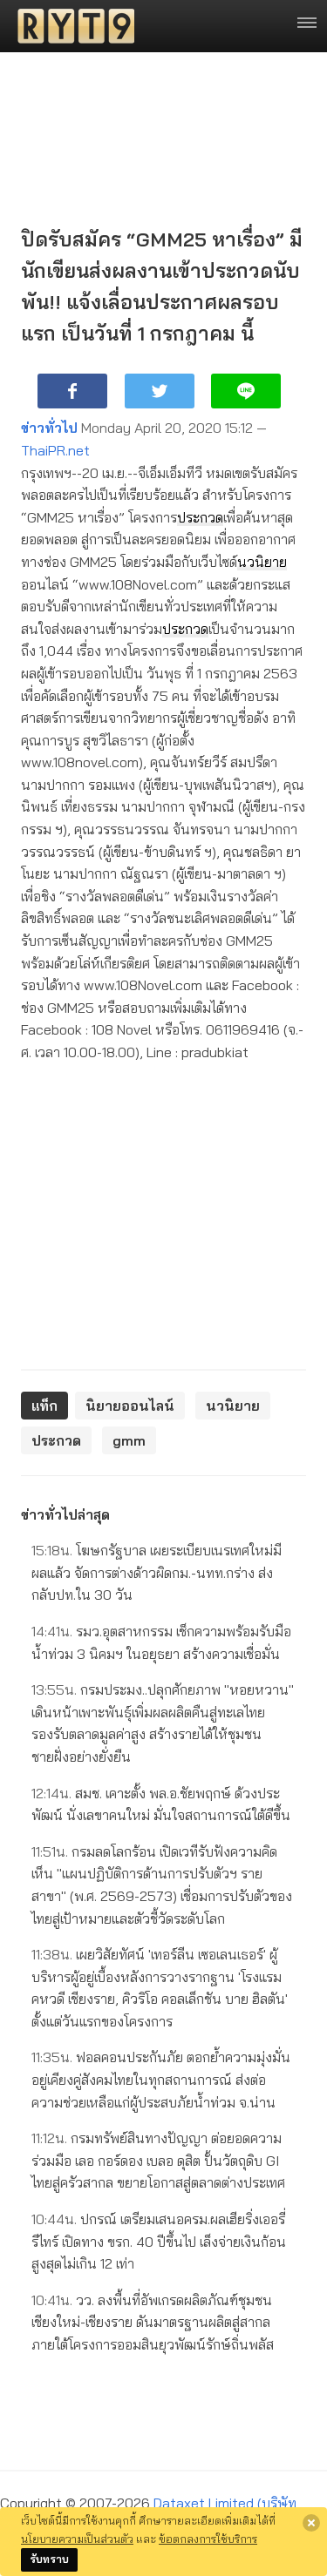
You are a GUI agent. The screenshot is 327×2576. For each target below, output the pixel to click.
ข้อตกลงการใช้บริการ (208, 2539)
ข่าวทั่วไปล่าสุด (65, 1514)
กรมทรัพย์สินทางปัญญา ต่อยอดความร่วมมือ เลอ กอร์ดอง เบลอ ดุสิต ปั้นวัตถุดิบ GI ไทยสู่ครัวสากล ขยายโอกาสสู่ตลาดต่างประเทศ (158, 2160)
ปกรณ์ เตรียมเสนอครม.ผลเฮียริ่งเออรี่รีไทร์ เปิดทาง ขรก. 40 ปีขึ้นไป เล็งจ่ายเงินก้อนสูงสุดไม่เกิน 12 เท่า (159, 2241)
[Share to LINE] (246, 391)
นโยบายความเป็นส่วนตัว (77, 2539)
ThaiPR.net (55, 450)
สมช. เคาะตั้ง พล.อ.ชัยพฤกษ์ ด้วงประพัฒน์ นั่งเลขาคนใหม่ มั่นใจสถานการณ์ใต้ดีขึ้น (161, 1804)
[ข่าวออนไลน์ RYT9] (71, 26)
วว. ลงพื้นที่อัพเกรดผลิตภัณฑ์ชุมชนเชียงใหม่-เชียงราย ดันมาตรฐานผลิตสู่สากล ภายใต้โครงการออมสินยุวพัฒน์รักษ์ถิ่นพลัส (153, 2322)
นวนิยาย (262, 562)
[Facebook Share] (72, 391)
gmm (129, 1440)
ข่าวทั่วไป (49, 428)
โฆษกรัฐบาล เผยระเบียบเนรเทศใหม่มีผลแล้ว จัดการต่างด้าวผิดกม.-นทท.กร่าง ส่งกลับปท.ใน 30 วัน (157, 1572)
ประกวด (200, 517)
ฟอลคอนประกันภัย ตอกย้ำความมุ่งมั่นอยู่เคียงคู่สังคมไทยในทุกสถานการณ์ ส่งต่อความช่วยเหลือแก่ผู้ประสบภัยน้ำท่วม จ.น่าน (161, 2079)
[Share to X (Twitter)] (160, 391)
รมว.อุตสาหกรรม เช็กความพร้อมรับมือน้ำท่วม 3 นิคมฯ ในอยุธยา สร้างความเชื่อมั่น (161, 1642)
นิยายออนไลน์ (130, 1406)
